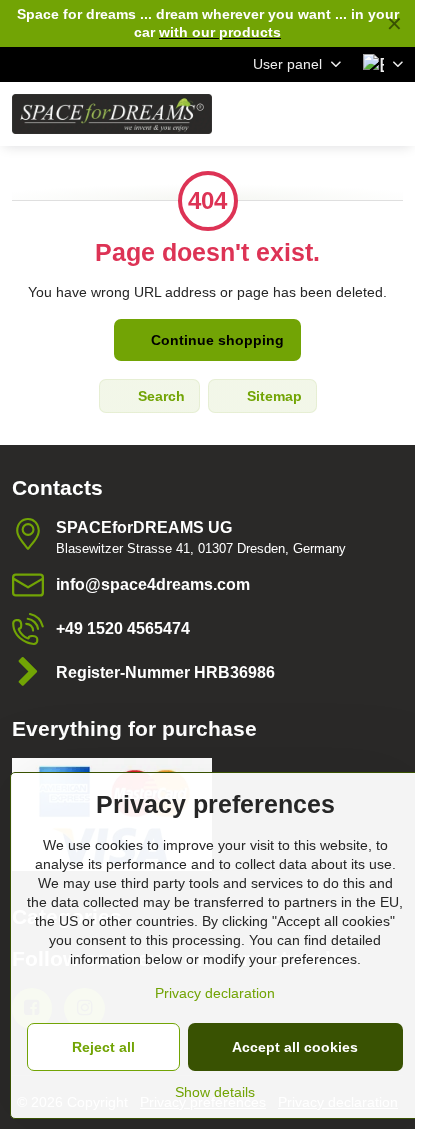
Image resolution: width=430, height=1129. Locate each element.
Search (159, 396)
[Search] (295, 114)
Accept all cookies (295, 1047)
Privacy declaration (215, 993)
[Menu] (391, 114)
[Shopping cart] (343, 114)
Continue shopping (215, 340)
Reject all (103, 1047)
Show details (215, 1092)
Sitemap (272, 396)
